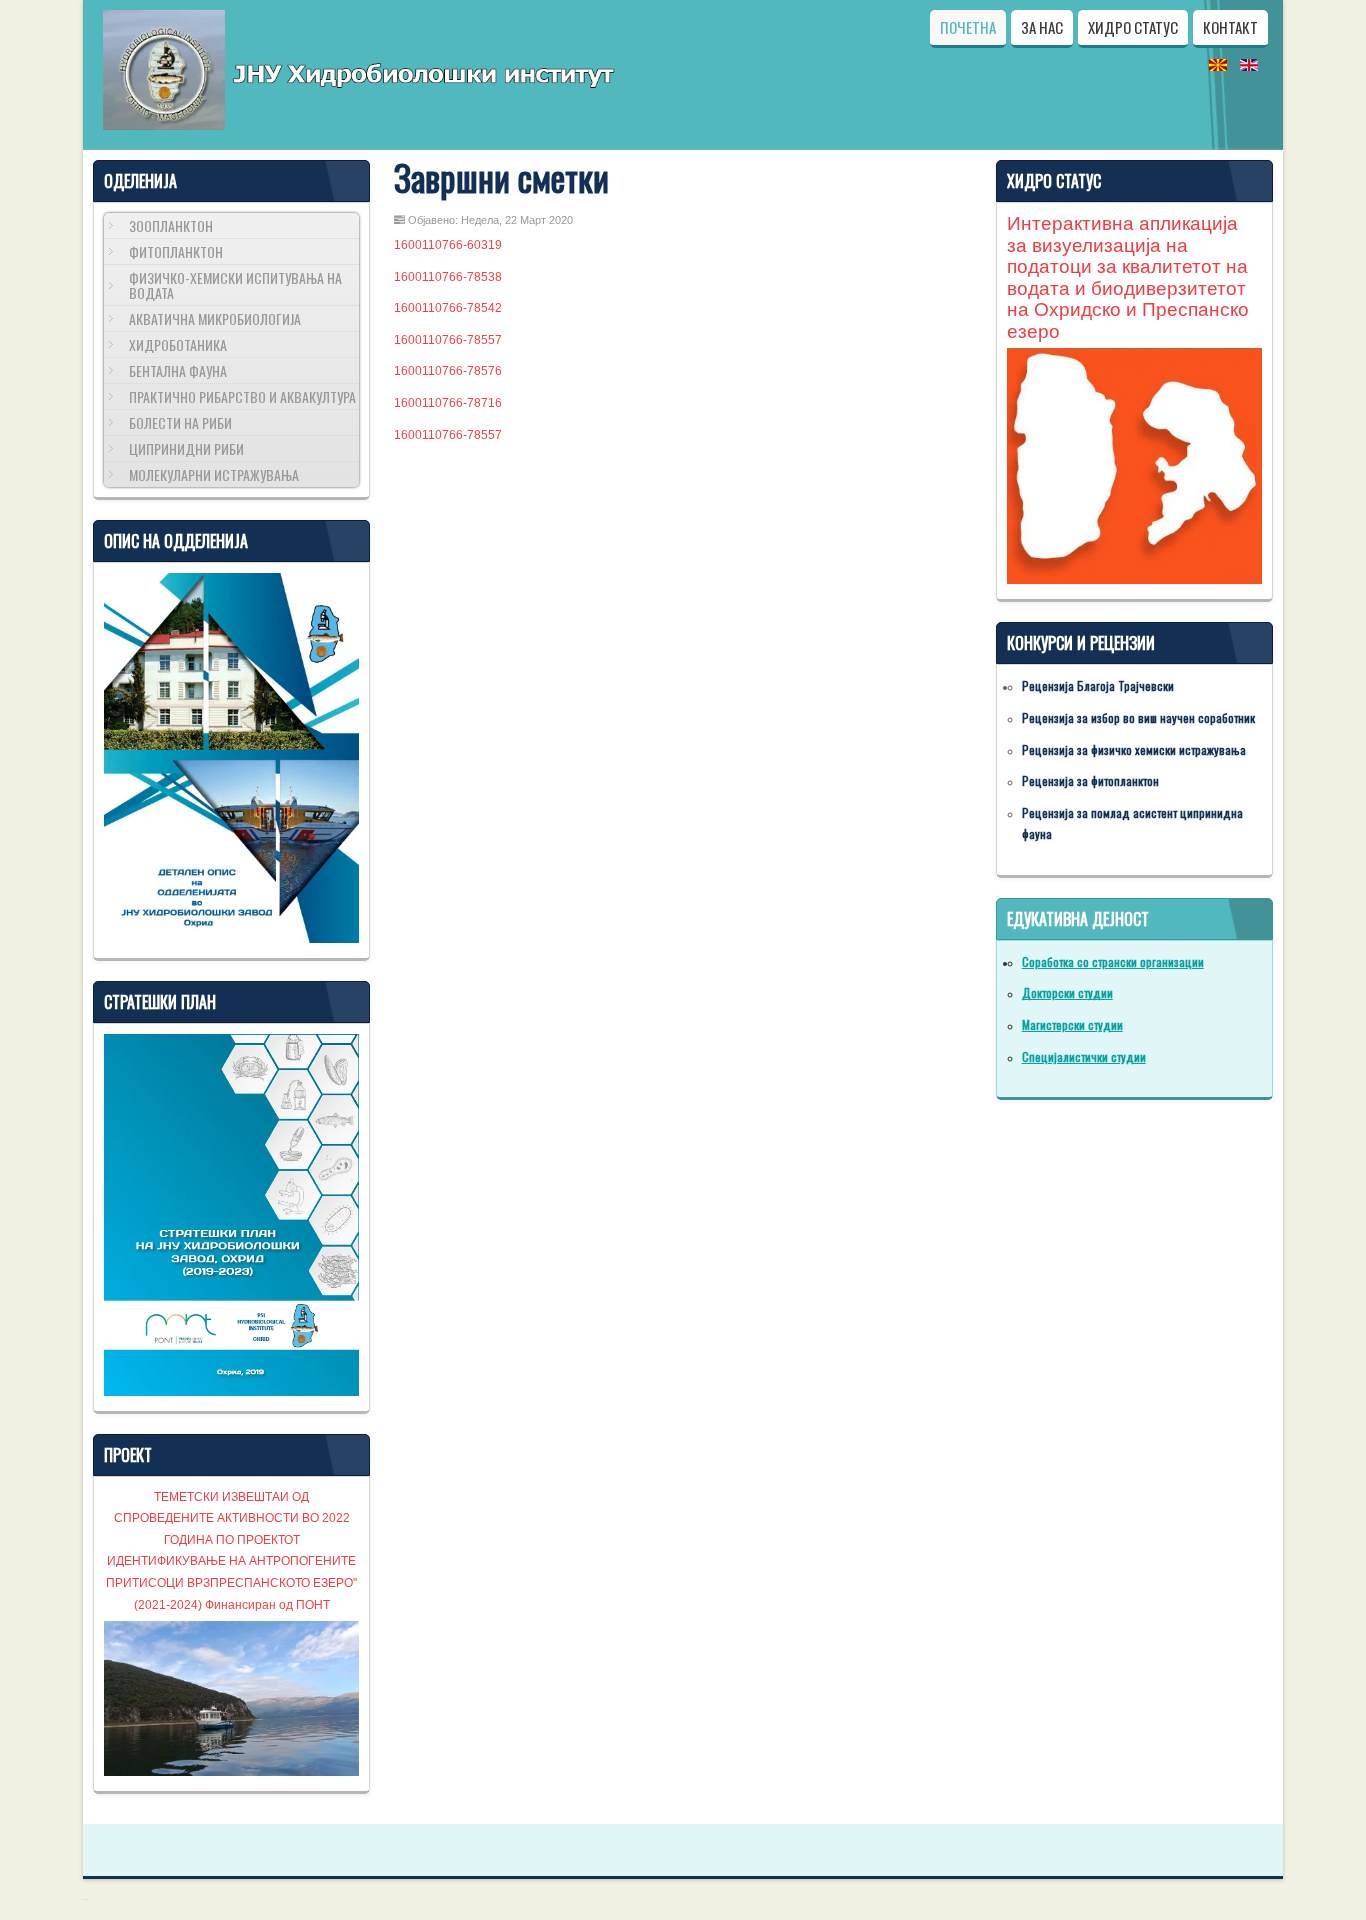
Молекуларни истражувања (214, 474)
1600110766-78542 (448, 308)
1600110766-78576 (448, 371)
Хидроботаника (178, 344)
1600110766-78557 (448, 340)
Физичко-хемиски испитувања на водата (235, 285)
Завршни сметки (501, 177)
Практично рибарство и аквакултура (242, 396)
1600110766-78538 (448, 277)
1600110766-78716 (448, 403)
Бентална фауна (178, 370)
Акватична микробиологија (215, 318)
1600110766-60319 (448, 245)
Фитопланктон (176, 251)
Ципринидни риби (186, 448)
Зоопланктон (171, 225)
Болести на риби (180, 422)
